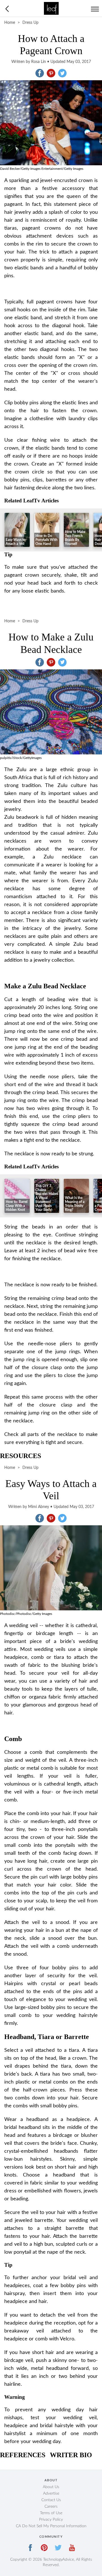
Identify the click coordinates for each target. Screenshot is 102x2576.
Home (10, 23)
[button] (40, 73)
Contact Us (51, 2500)
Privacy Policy (51, 2520)
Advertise (51, 2493)
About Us (51, 2487)
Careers (51, 2507)
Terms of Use (51, 2513)
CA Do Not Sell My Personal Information (51, 2526)
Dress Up (30, 23)
